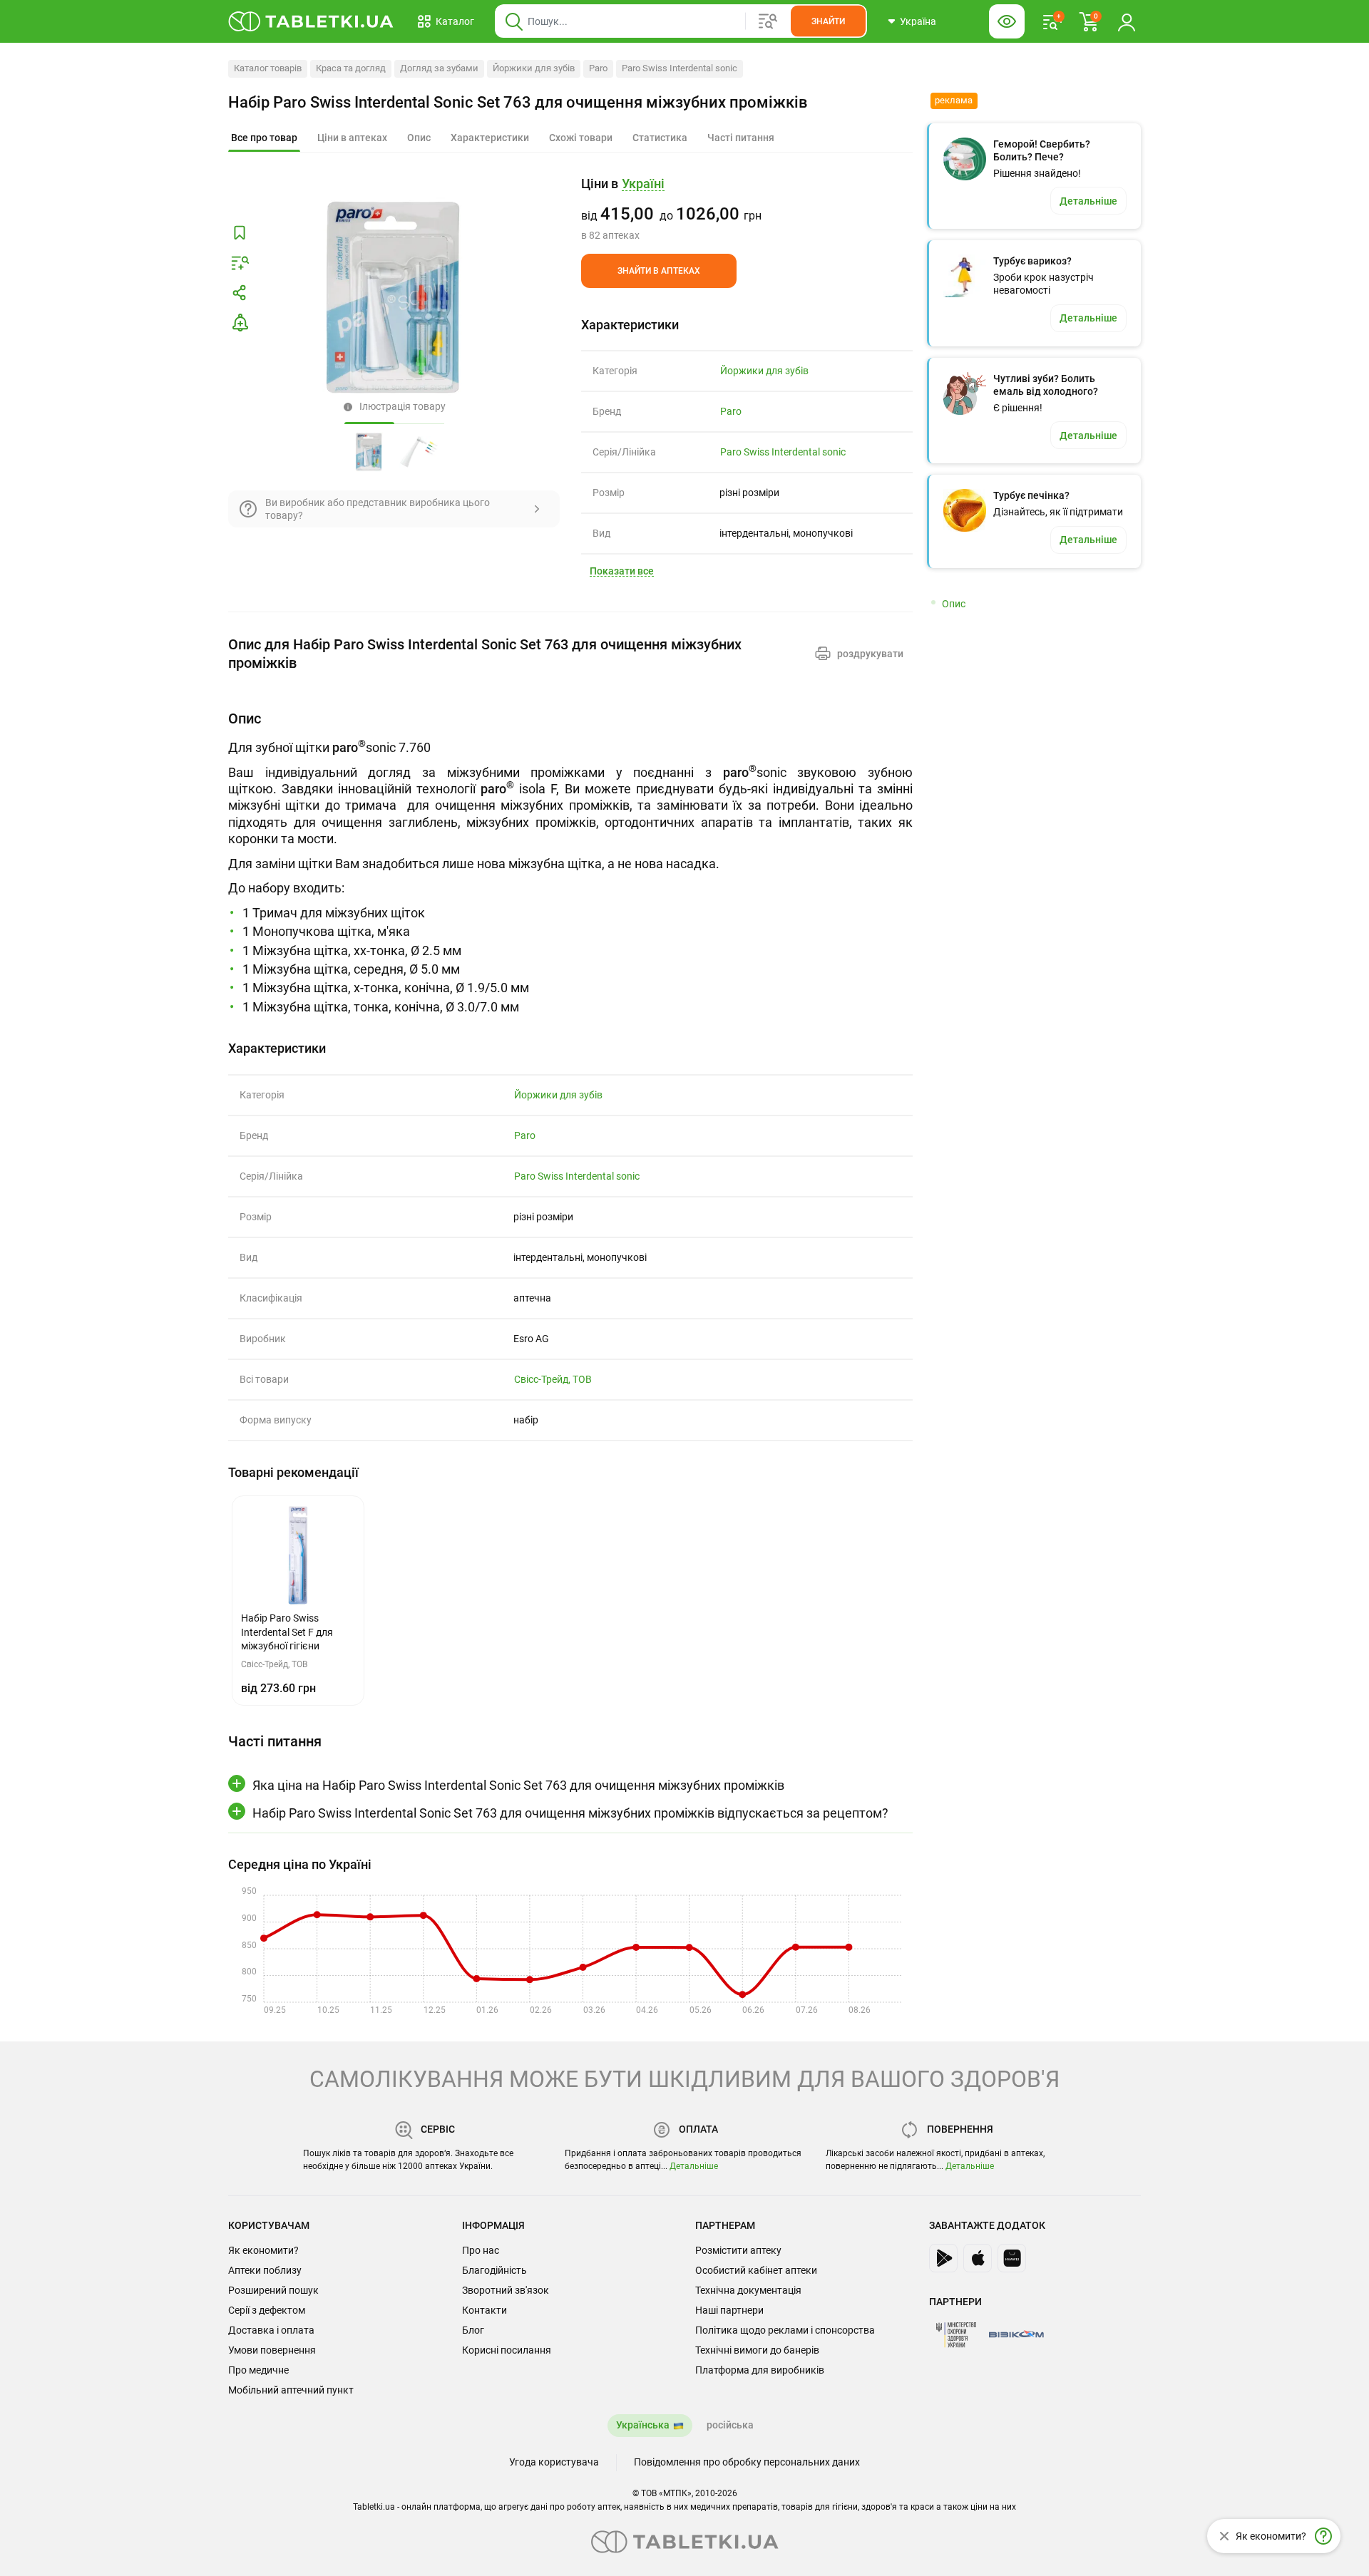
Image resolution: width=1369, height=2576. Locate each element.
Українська (643, 2425)
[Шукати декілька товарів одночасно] (768, 21)
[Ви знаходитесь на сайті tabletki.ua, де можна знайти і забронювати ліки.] (311, 21)
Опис (954, 604)
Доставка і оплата (271, 2330)
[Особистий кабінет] (1127, 21)
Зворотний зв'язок (506, 2290)
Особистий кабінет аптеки (756, 2270)
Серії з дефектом (267, 2310)
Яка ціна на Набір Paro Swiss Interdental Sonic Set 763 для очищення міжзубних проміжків (518, 1785)
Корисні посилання (507, 2350)
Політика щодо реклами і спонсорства (785, 2330)
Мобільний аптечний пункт (291, 2390)
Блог (473, 2330)
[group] (747, 209)
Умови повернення (272, 2350)
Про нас (481, 2250)
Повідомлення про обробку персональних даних (747, 2462)
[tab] (264, 138)
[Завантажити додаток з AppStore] (978, 2258)
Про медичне (258, 2370)
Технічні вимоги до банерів (757, 2350)
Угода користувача (554, 2462)
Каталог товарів (268, 68)
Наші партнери (729, 2310)
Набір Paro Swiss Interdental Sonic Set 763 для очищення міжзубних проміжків (518, 102)
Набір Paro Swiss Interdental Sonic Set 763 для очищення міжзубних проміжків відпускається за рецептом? (570, 1813)
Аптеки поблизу (265, 2270)
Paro (598, 68)
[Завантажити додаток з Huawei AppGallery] (1012, 2258)
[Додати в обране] (240, 233)
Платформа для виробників (760, 2370)
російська (730, 2425)
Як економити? (263, 2250)
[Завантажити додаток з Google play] (943, 2258)
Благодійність (494, 2270)
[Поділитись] (240, 293)
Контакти (484, 2310)
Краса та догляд (351, 68)
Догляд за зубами (439, 68)
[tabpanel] (570, 862)
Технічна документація (748, 2290)
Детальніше (694, 2166)
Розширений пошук (273, 2290)
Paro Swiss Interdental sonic (680, 68)
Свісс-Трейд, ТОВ (553, 1379)
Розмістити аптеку (738, 2250)
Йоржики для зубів (534, 68)
